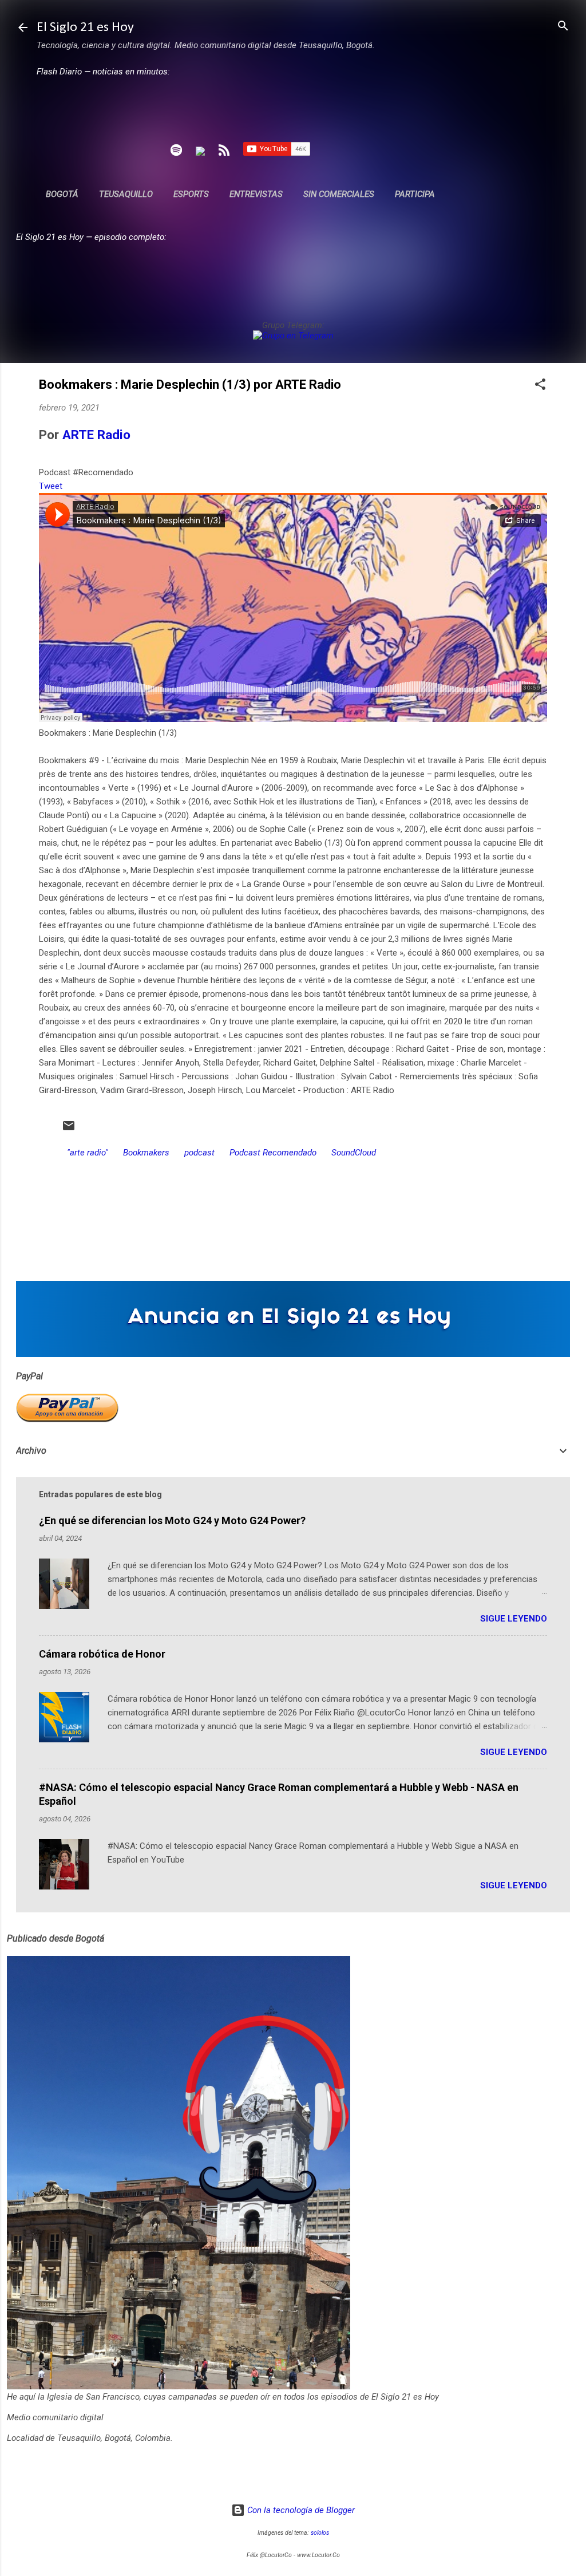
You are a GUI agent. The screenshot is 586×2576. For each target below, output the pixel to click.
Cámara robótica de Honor (102, 1654)
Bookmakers (146, 1153)
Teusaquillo (126, 194)
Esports (191, 194)
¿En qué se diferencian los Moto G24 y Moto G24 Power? (172, 1520)
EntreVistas (256, 194)
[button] (540, 385)
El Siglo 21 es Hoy (85, 27)
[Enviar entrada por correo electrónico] (69, 1130)
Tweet (51, 486)
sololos (320, 2533)
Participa (415, 194)
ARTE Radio (96, 435)
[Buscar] (563, 27)
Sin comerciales (339, 194)
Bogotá (62, 194)
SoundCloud (354, 1153)
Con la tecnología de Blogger (300, 2510)
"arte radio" (88, 1153)
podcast (199, 1153)
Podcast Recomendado (273, 1153)
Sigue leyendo (514, 1619)
